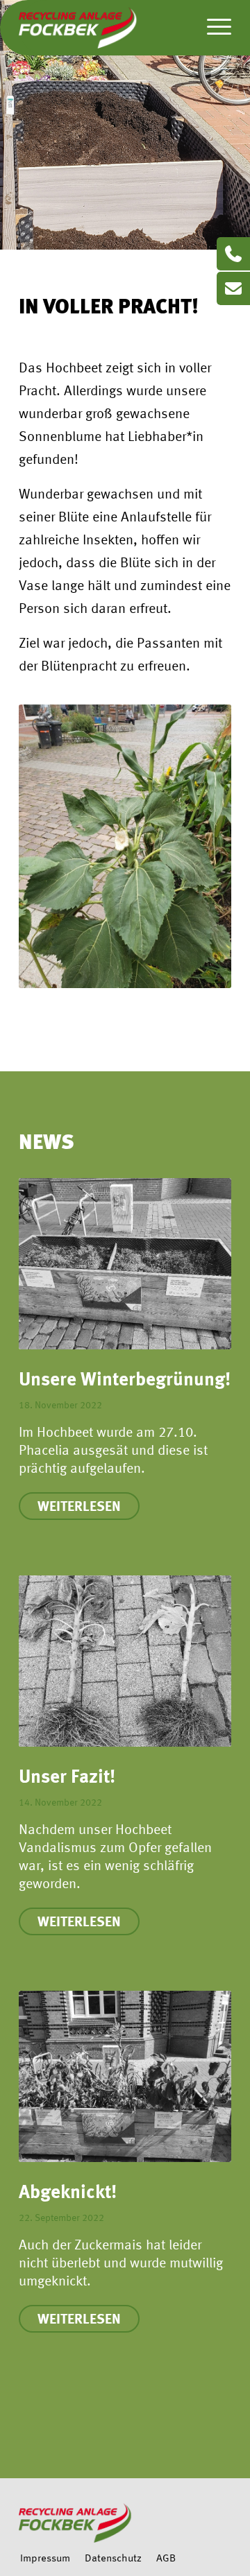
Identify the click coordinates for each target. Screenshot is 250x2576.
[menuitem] (212, 28)
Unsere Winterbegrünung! (125, 1381)
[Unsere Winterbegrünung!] (125, 1264)
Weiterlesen (79, 1507)
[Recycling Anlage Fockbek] (104, 28)
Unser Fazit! (67, 1778)
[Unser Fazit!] (125, 1661)
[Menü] (212, 28)
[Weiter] (210, 1640)
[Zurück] (40, 1640)
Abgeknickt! (68, 2194)
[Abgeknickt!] (125, 2077)
